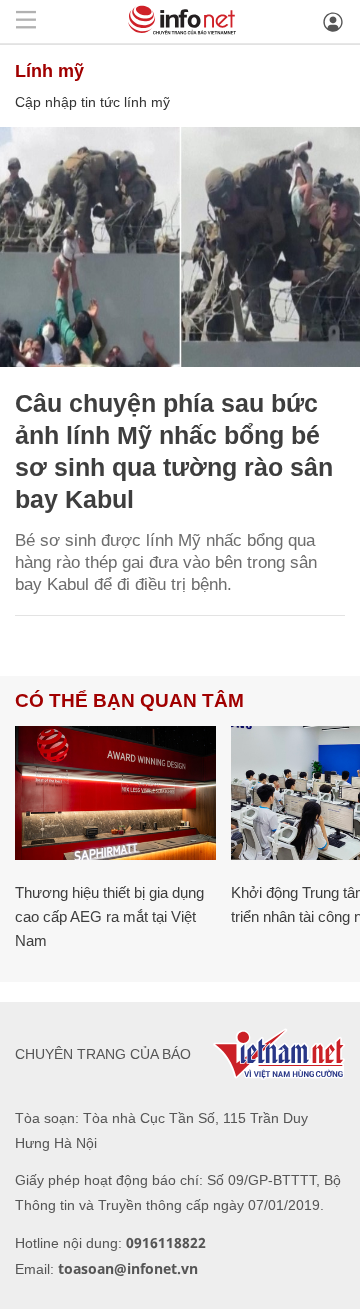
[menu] (26, 21)
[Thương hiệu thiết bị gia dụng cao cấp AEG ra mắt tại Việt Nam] (115, 793)
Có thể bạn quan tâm (129, 700)
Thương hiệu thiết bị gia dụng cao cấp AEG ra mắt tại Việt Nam (109, 916)
